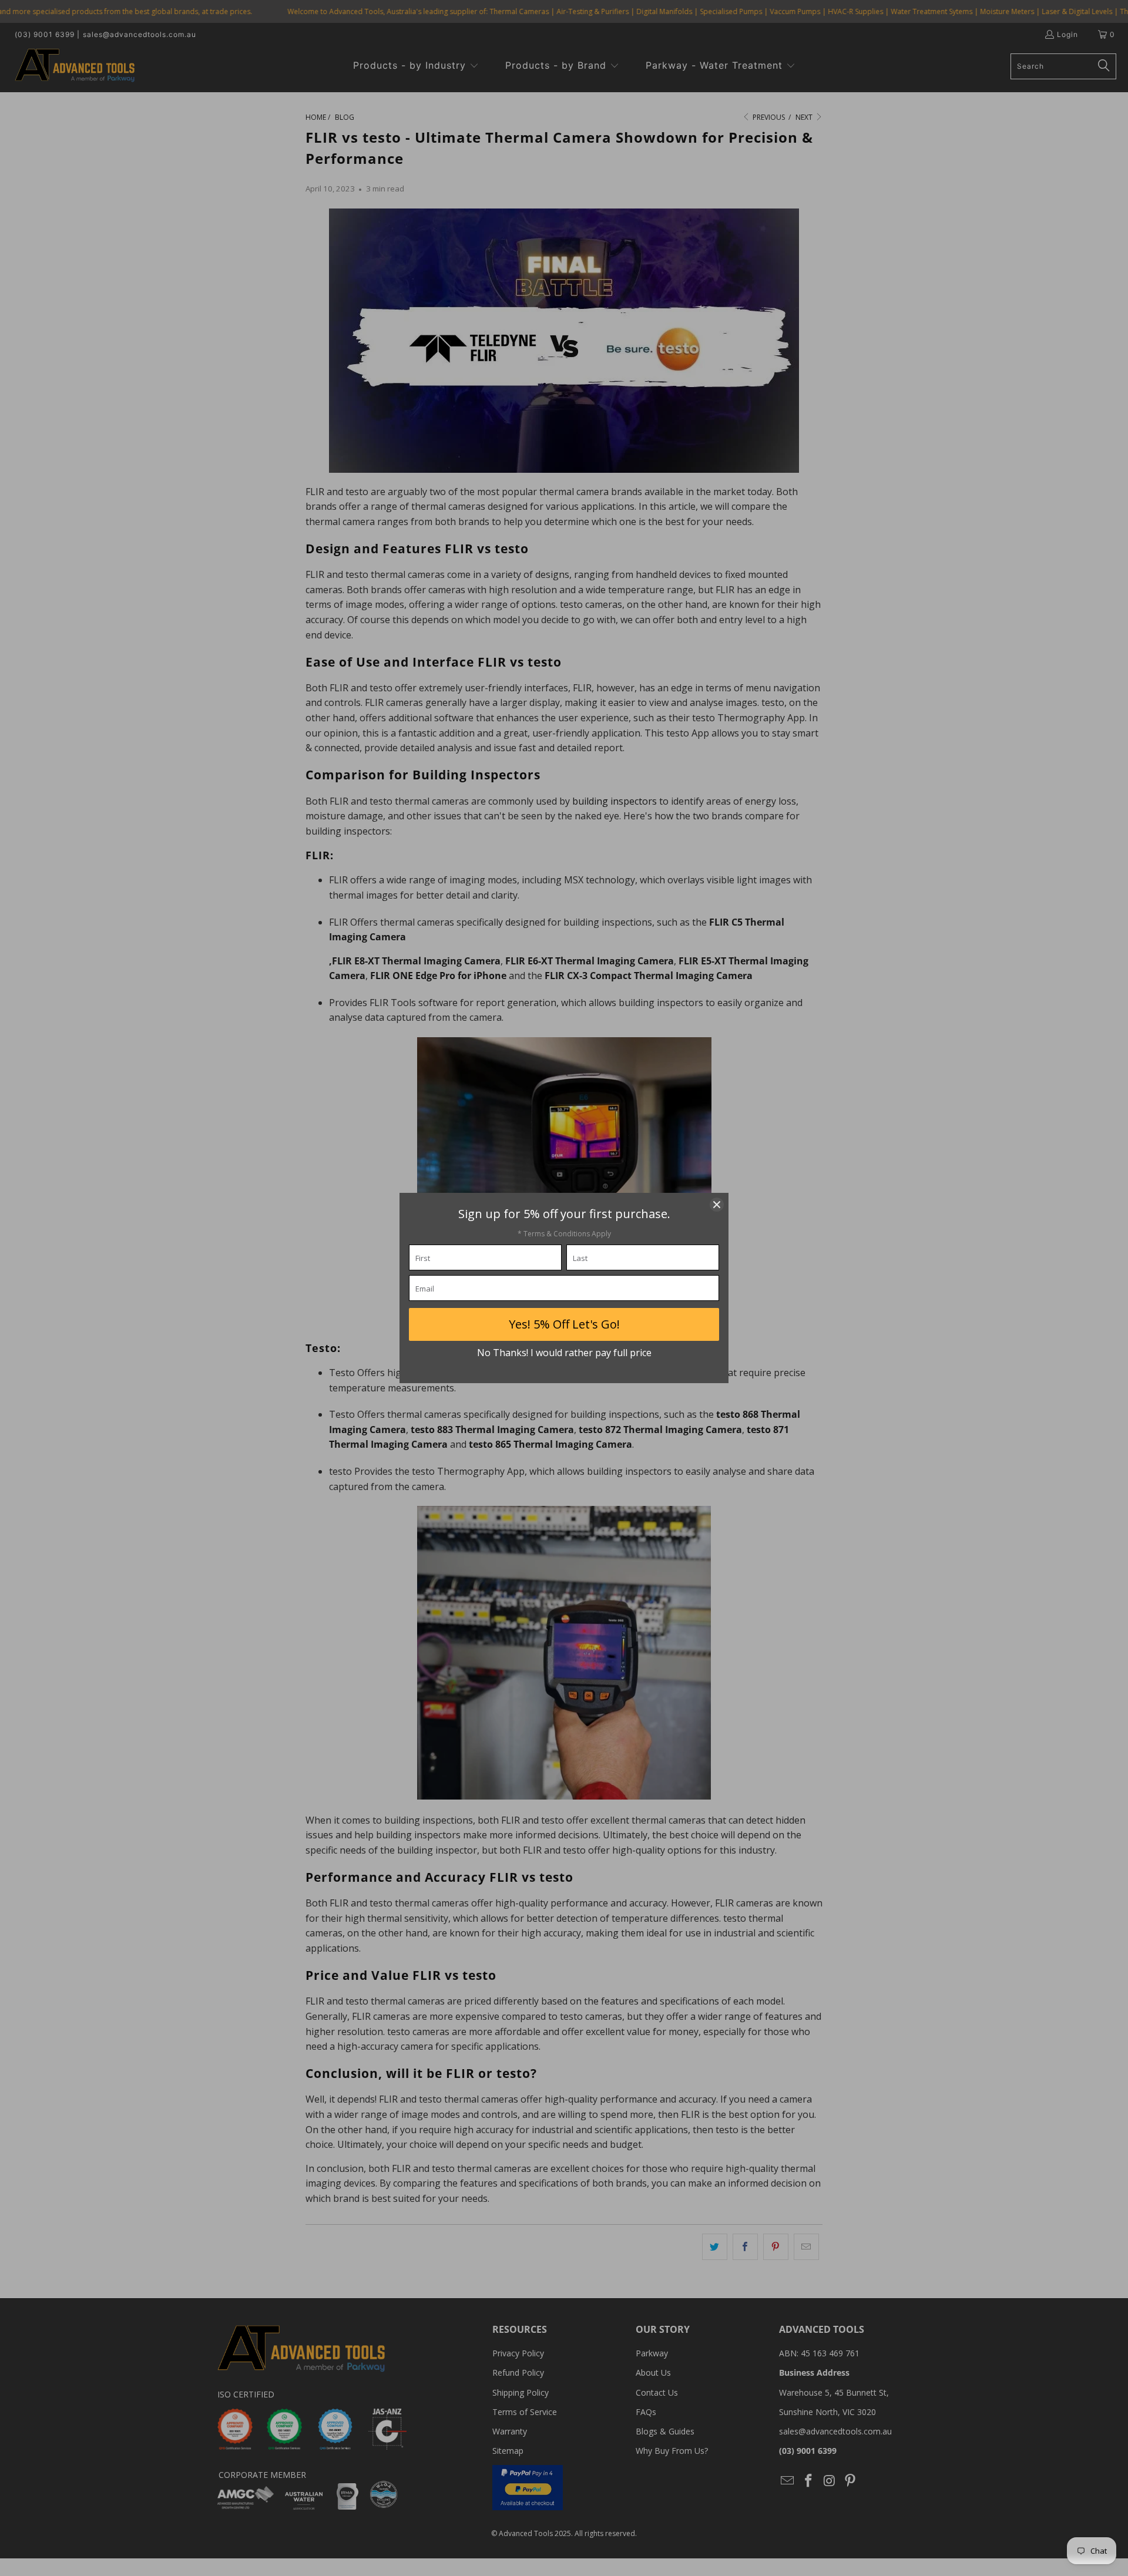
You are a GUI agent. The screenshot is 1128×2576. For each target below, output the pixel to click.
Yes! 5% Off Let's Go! (564, 1324)
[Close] (717, 1205)
